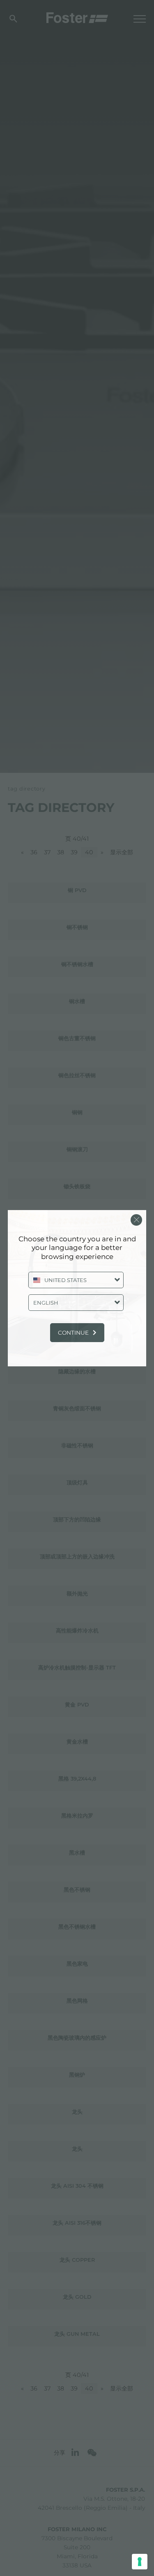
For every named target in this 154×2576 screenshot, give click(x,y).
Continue (73, 1333)
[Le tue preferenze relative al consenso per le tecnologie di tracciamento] (140, 2562)
